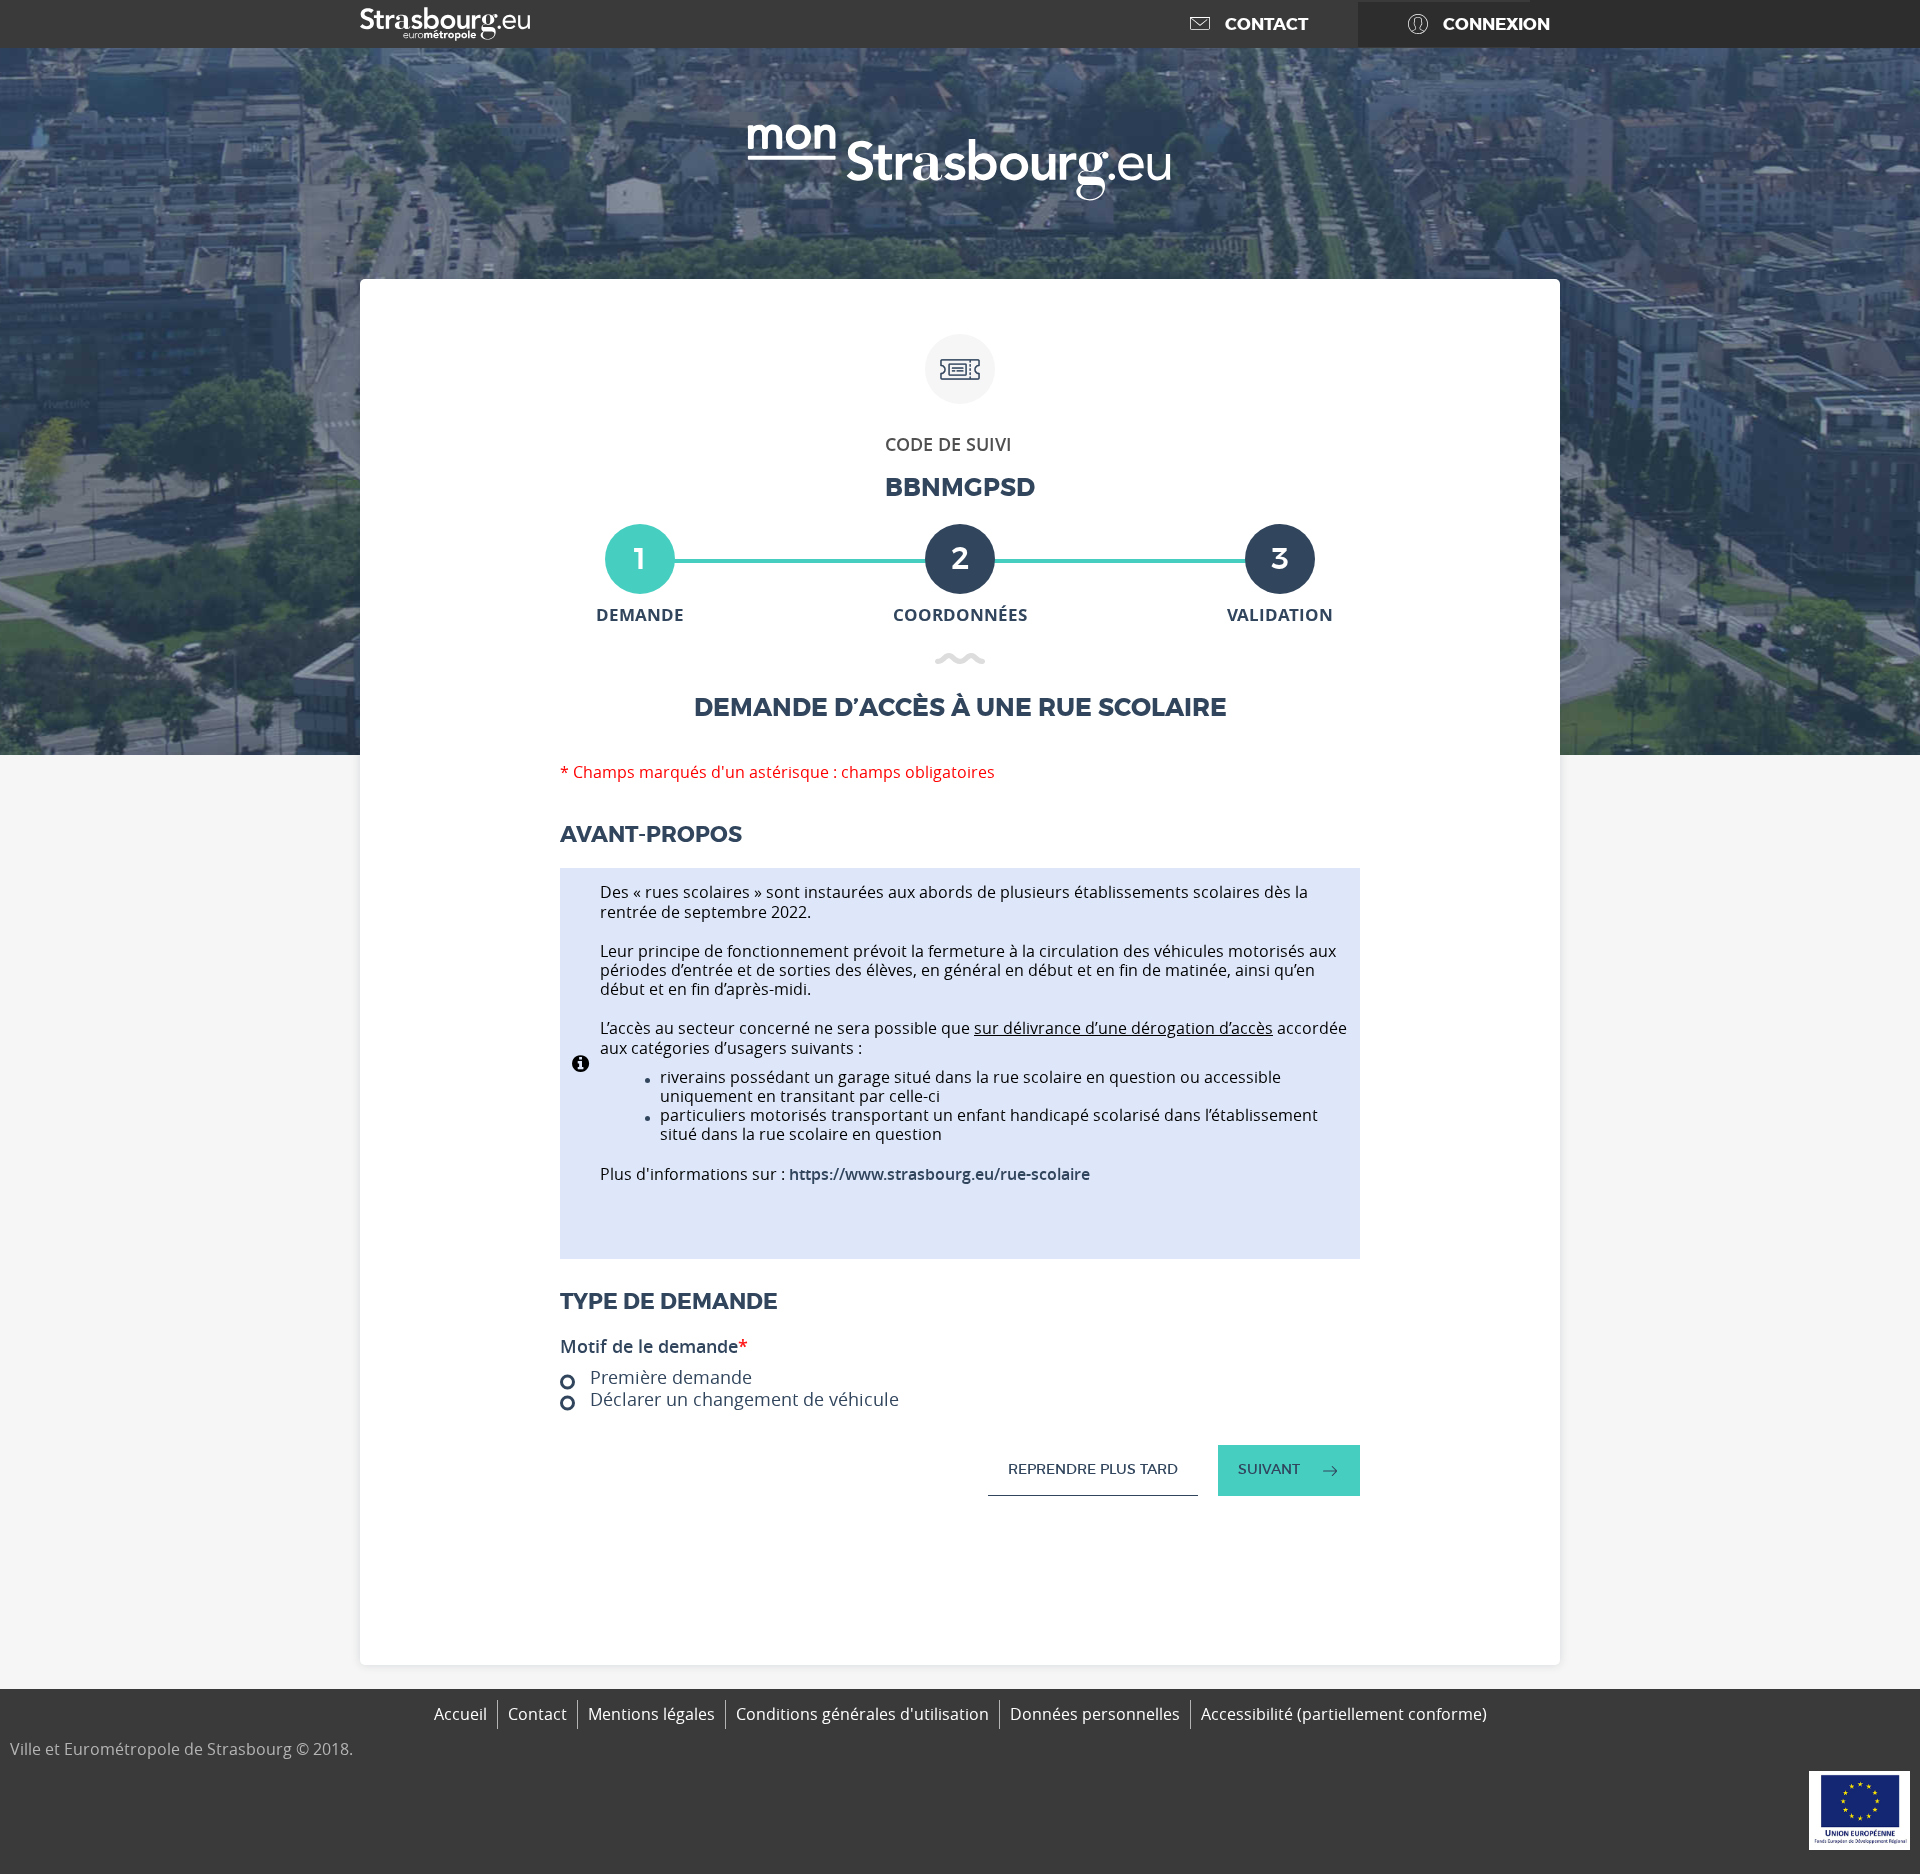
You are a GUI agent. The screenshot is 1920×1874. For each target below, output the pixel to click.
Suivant (1269, 1469)
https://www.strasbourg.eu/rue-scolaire (939, 1174)
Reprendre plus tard (1093, 1469)
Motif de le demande (654, 1347)
